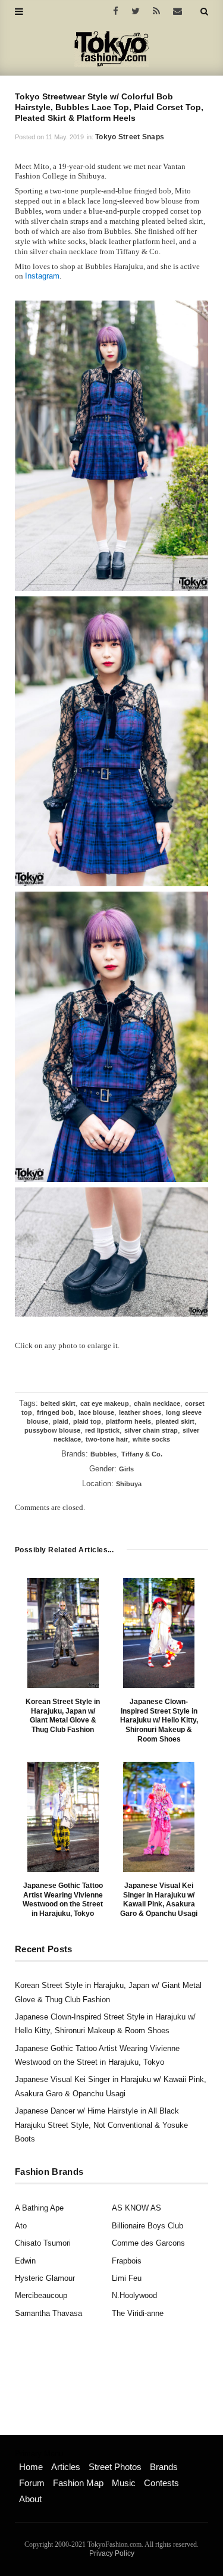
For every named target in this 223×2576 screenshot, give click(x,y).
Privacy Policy (112, 2553)
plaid (61, 1421)
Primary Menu (39, 2454)
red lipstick (102, 1430)
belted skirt (58, 1403)
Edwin (25, 2261)
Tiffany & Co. (142, 1454)
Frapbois (127, 2261)
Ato (21, 2226)
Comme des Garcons (148, 2243)
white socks (151, 1439)
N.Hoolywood (134, 2295)
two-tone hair (107, 1439)
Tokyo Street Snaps (130, 137)
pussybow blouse (52, 1430)
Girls (126, 1469)
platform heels (128, 1421)
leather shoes (140, 1412)
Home (31, 2467)
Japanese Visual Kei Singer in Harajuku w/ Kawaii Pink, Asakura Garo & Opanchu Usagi (159, 1900)
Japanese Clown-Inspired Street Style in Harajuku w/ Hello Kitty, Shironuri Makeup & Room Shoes (159, 1720)
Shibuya (129, 1484)
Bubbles (103, 1454)
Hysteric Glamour (45, 2278)
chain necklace (157, 1403)
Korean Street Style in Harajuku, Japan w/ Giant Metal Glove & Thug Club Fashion (63, 1716)
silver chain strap (151, 1430)
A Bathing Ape (39, 2208)
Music (124, 2483)
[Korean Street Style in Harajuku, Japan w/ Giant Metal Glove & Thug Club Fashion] (63, 1633)
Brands (164, 2467)
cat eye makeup (105, 1403)
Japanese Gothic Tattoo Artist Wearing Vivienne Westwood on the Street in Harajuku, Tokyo (63, 1900)
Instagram (42, 276)
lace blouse (96, 1412)
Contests (161, 2483)
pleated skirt (175, 1421)
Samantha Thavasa (48, 2313)
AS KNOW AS (136, 2208)
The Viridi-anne (138, 2313)
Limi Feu (127, 2278)
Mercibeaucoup (41, 2295)
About (30, 2499)
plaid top (87, 1421)
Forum (32, 2483)
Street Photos (115, 2467)
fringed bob (55, 1412)
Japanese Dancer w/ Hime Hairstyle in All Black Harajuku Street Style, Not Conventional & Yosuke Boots (101, 2125)
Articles (66, 2467)
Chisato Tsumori (43, 2243)
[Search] (204, 11)
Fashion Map (78, 2483)
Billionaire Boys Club (147, 2226)
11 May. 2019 (65, 137)
